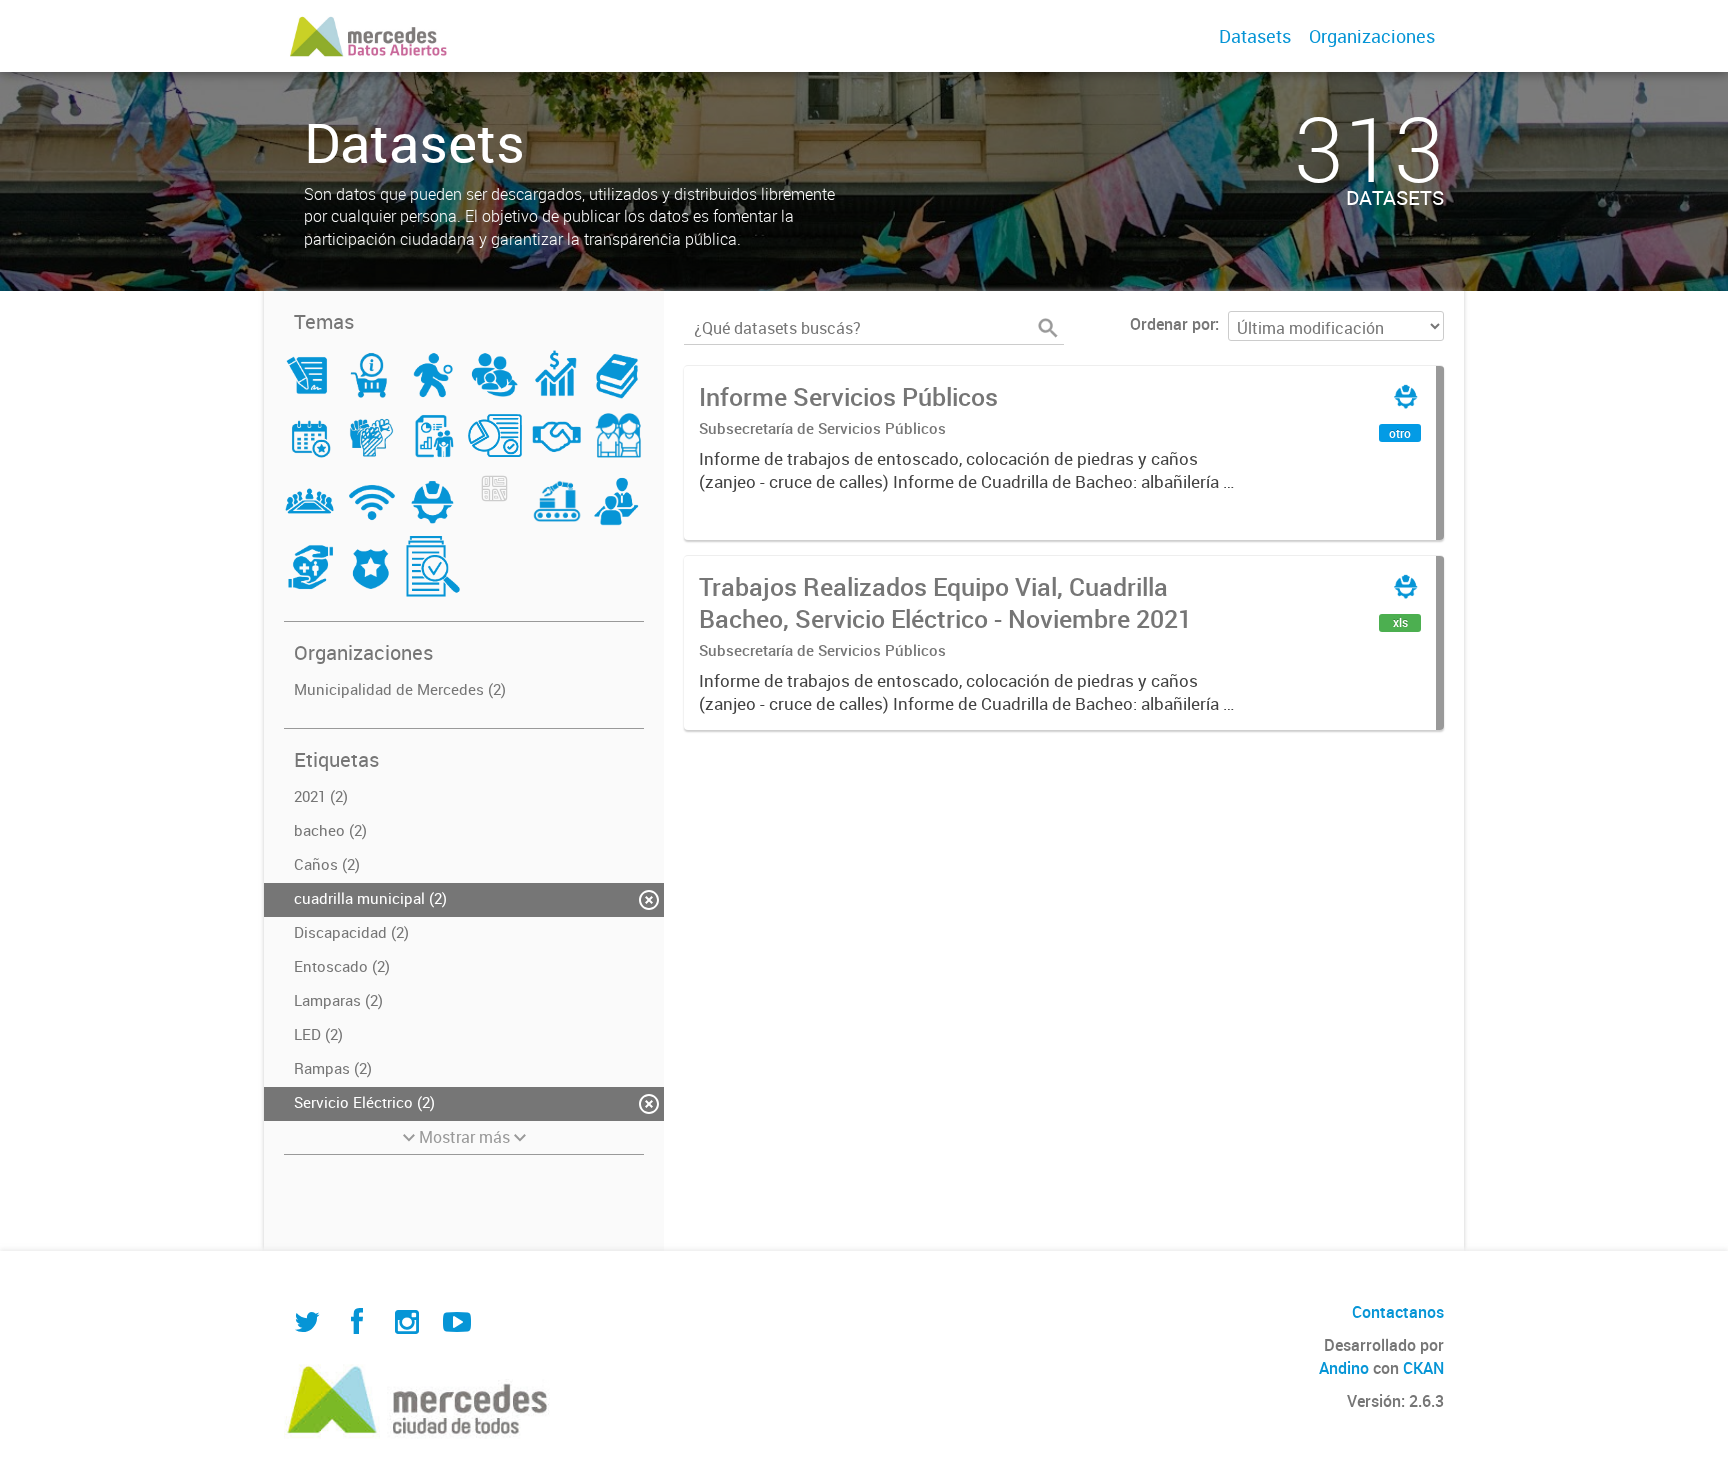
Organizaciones (1372, 36)
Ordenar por (1172, 324)
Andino (1344, 1368)
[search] (1048, 328)
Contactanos (1398, 1312)
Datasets (1255, 36)
